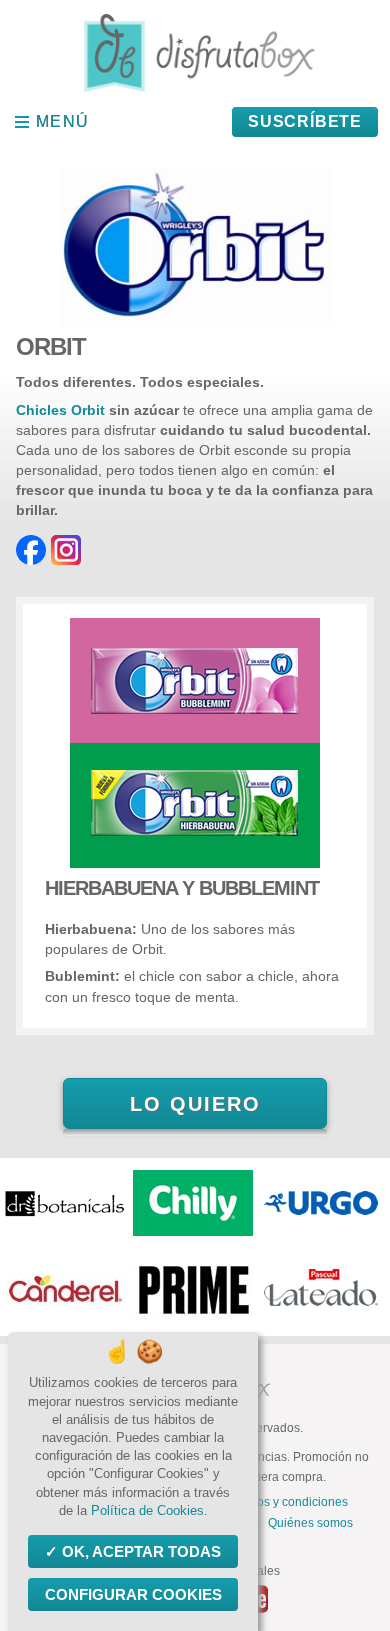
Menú (63, 121)
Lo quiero (195, 1104)
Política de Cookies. (149, 1510)
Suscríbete (305, 121)
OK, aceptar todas (141, 1551)
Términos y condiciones (283, 1502)
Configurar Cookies (133, 1594)
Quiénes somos (310, 1523)
